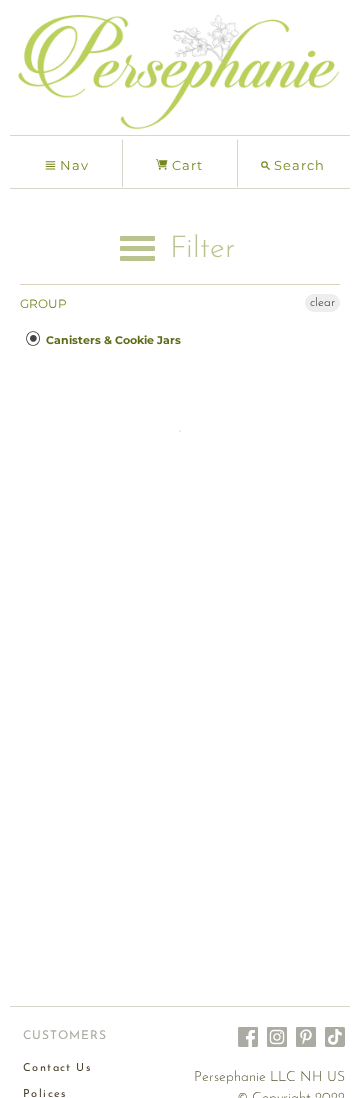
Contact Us (57, 1068)
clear (322, 303)
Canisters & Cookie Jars (112, 340)
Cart (185, 165)
